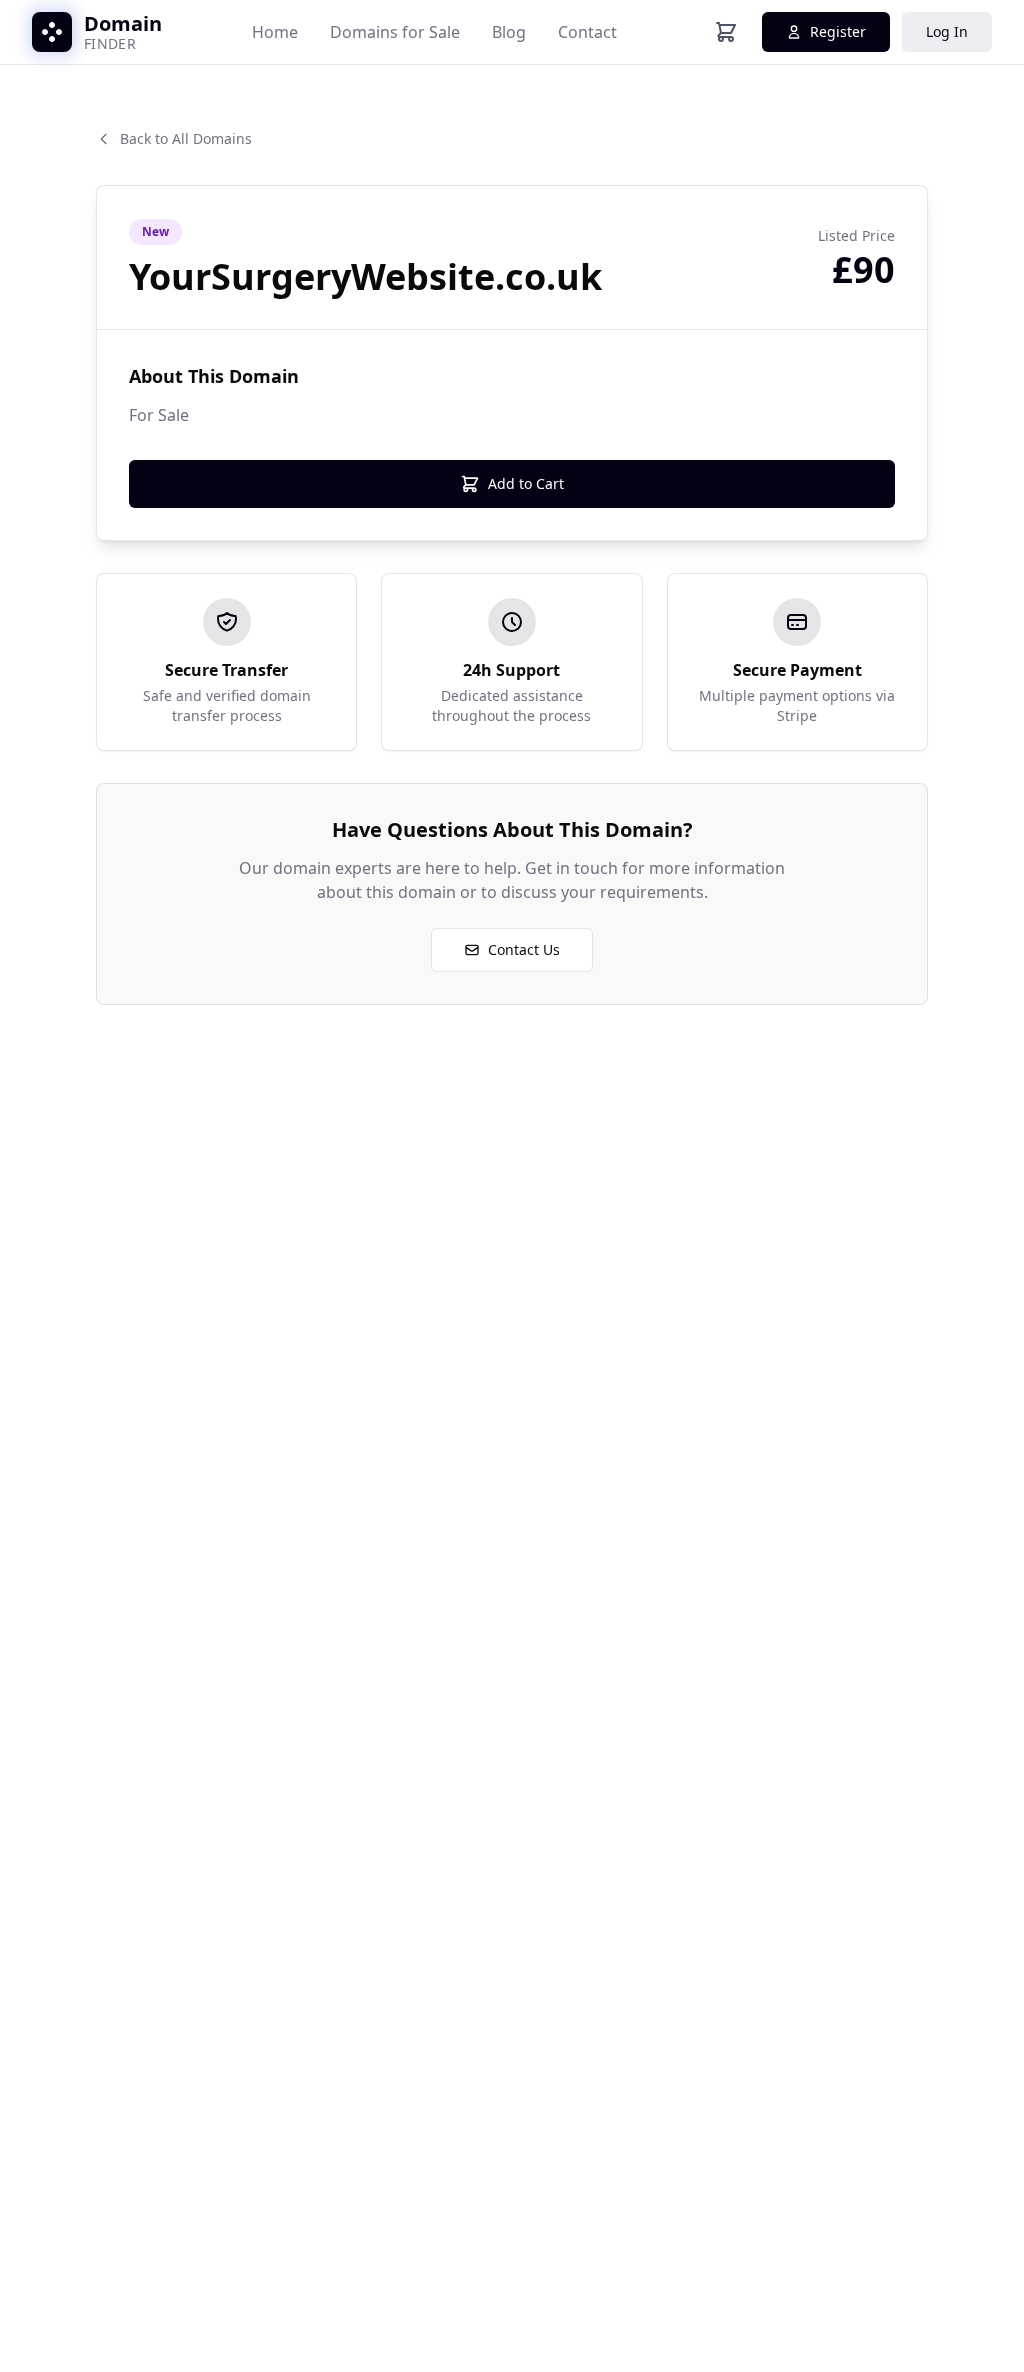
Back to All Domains (186, 138)
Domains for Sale (395, 32)
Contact (587, 32)
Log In (947, 31)
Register (838, 31)
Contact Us (524, 949)
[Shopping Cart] (726, 32)
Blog (509, 32)
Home (275, 32)
